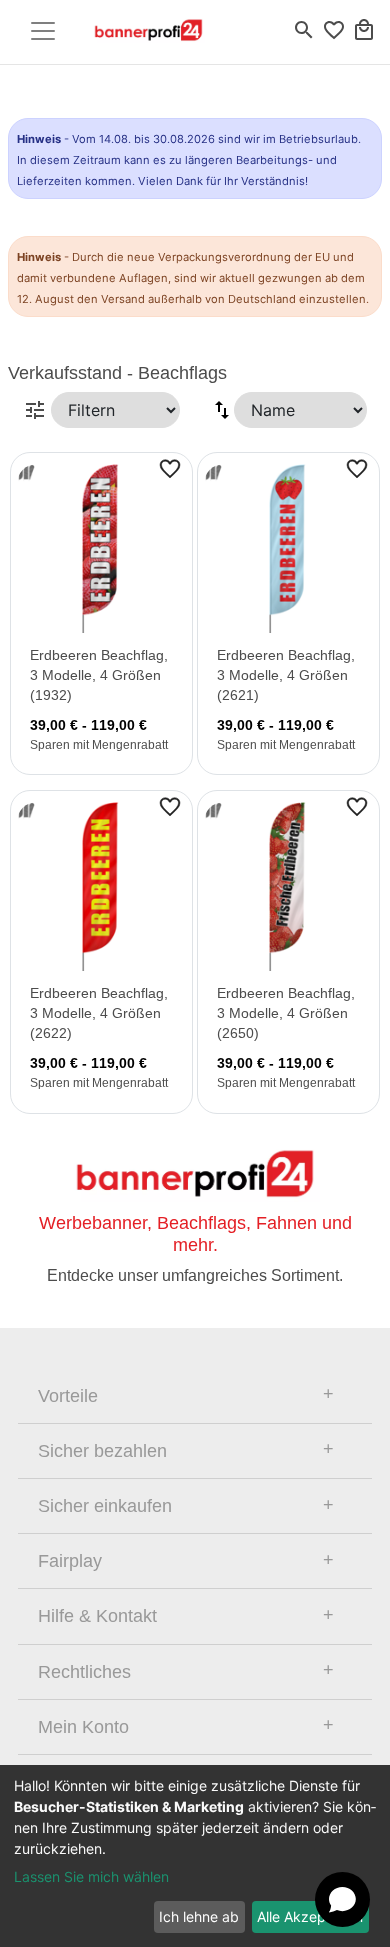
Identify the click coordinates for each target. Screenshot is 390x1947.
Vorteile (68, 1396)
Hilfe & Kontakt (97, 1616)
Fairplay (70, 1561)
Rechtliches (84, 1672)
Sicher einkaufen (105, 1506)
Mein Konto (83, 1727)
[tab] (195, 1396)
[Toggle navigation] (43, 31)
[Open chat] (342, 1899)
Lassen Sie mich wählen (91, 1876)
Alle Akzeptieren (310, 1916)
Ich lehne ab (199, 1916)
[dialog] (195, 1856)
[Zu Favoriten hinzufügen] (170, 468)
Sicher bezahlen (102, 1451)
